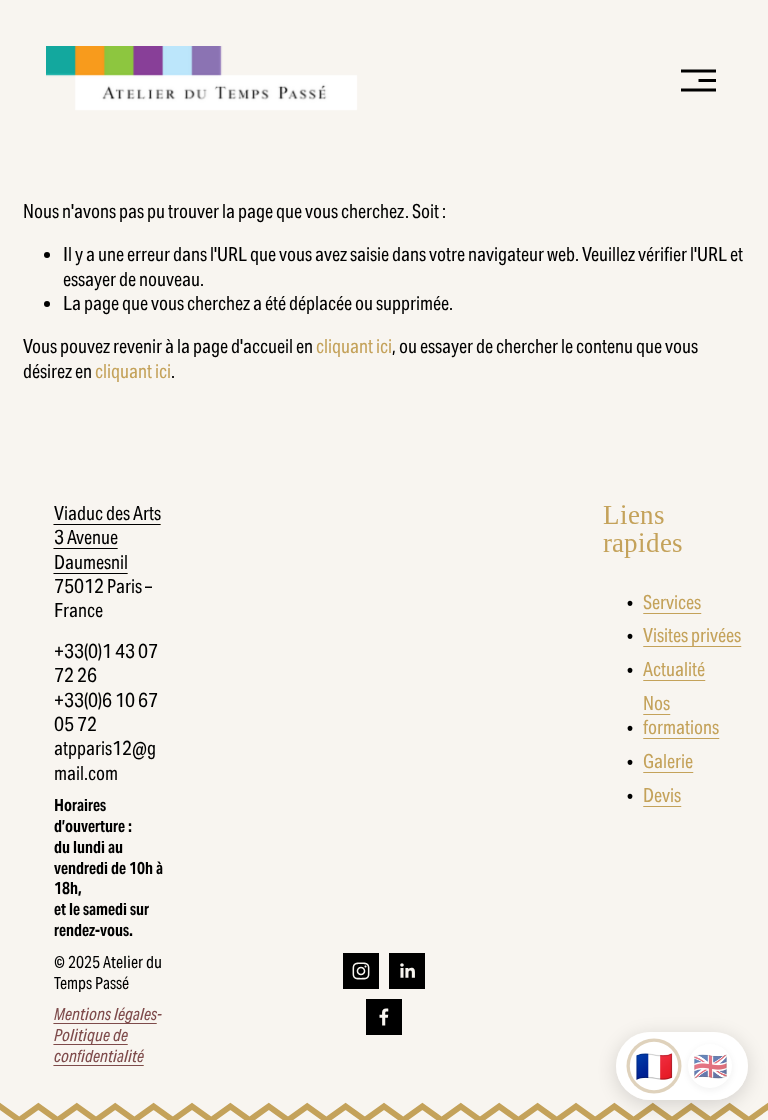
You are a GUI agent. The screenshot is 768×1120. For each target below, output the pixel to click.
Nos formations (681, 715)
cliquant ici (354, 346)
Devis (662, 795)
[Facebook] (384, 1017)
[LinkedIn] (407, 971)
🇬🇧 (710, 1066)
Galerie (668, 761)
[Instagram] (361, 971)
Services (672, 602)
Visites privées (692, 635)
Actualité (674, 669)
